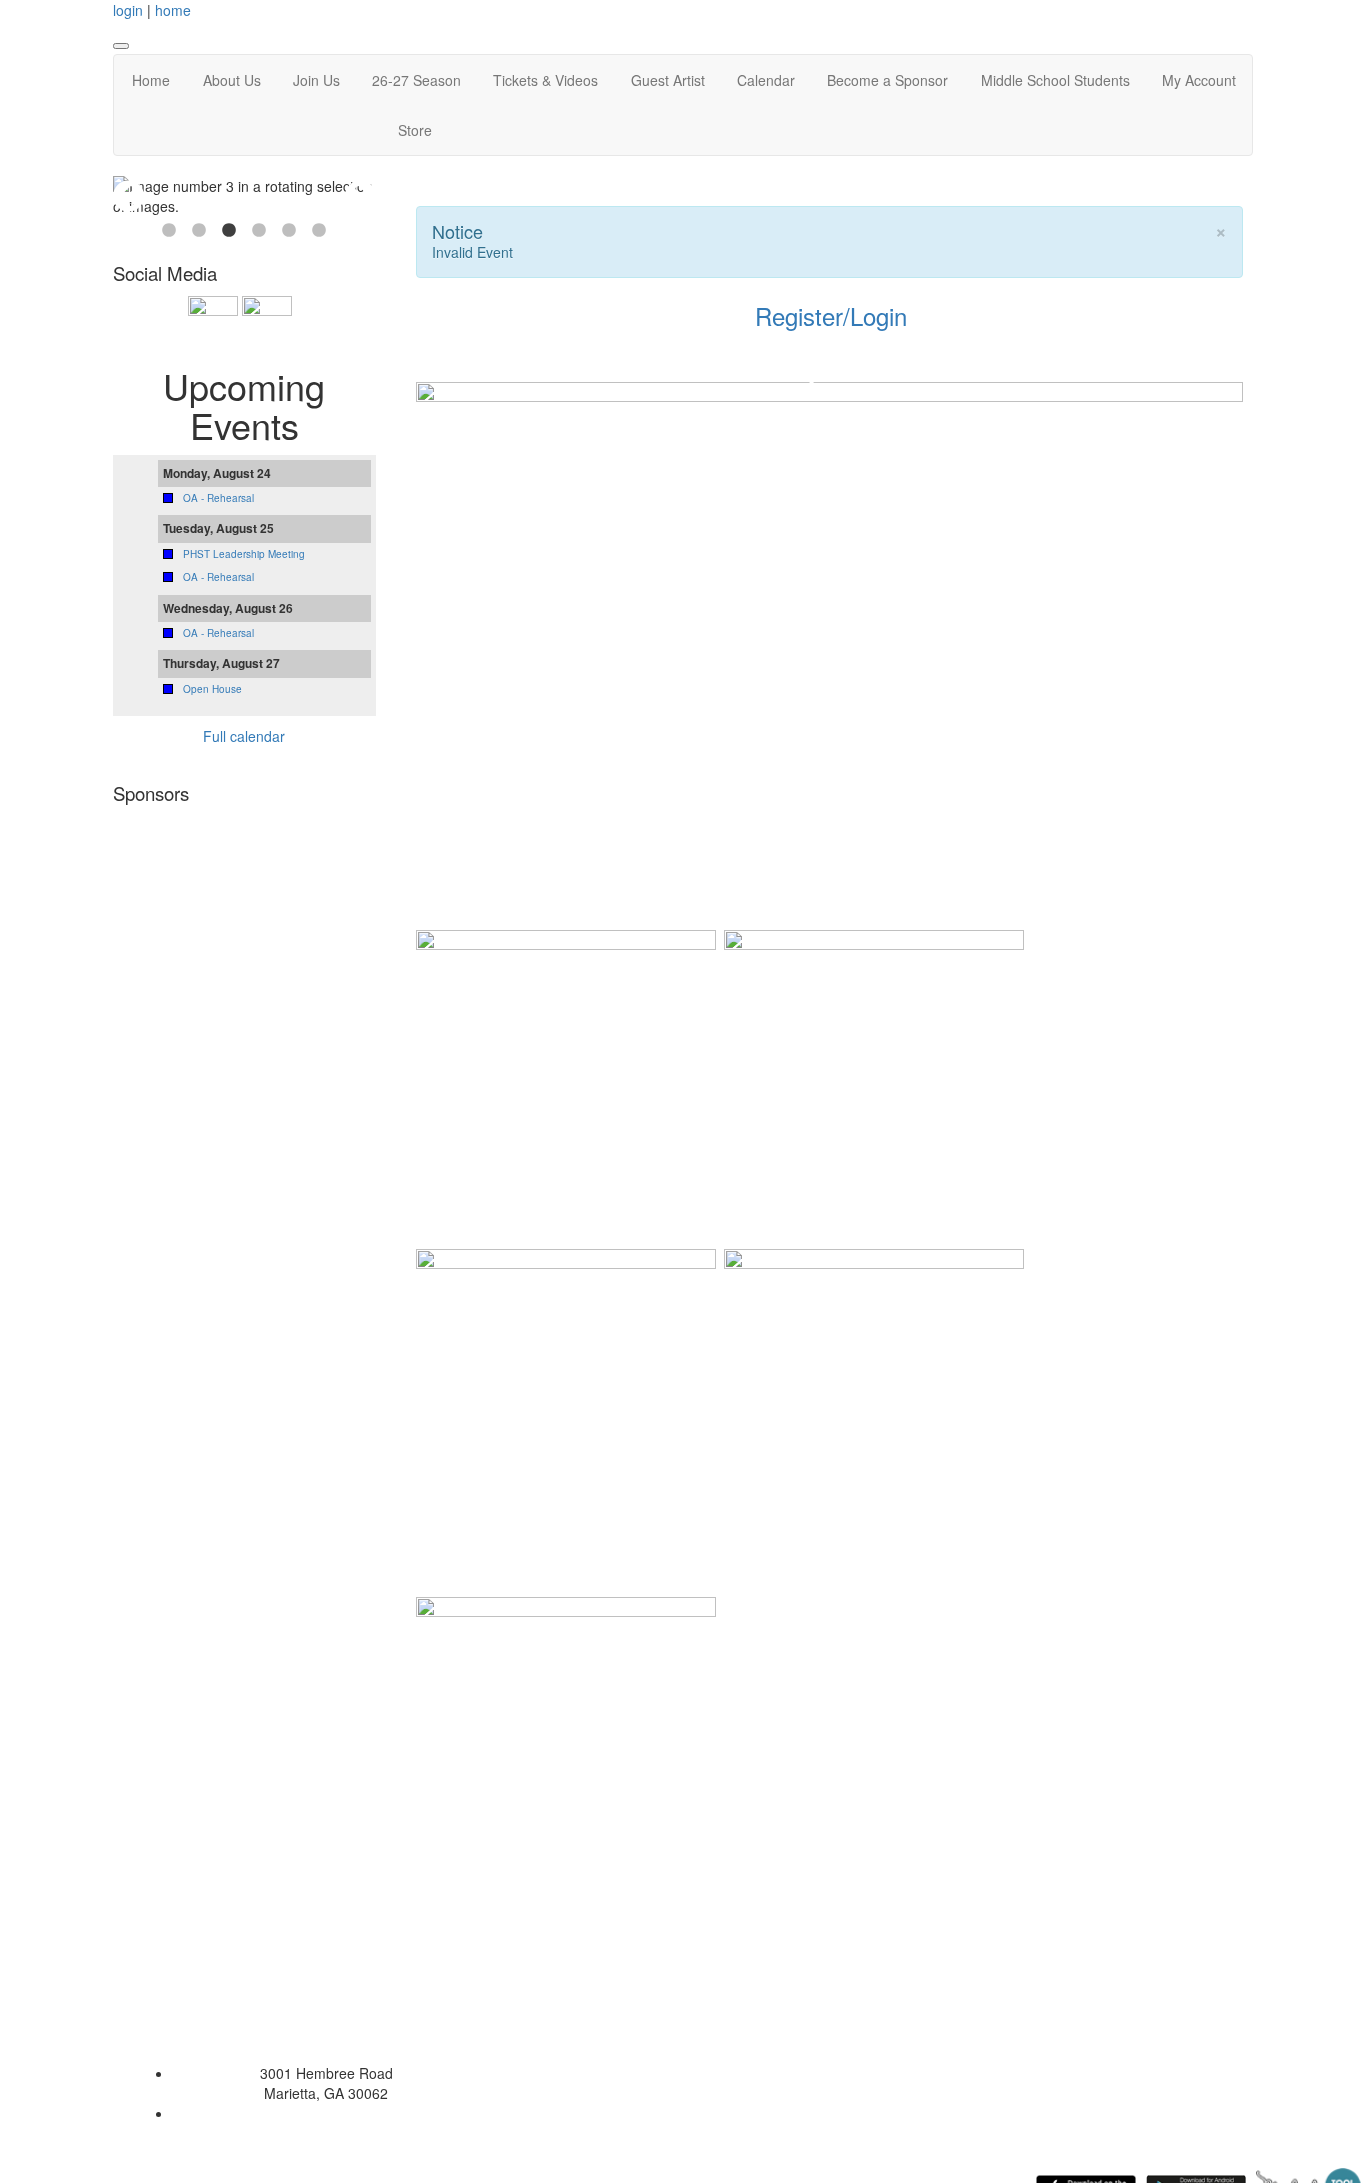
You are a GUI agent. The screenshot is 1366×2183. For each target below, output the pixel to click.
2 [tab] (199, 231)
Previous (129, 196)
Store (415, 130)
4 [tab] (259, 231)
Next (360, 196)
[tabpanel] (244, 196)
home (173, 10)
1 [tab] (169, 231)
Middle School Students (1055, 80)
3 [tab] (229, 231)
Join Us (316, 80)
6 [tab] (319, 231)
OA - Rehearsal (218, 498)
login (128, 10)
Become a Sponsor (887, 80)
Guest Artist (668, 80)
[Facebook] (240, 318)
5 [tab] (289, 231)
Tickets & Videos (545, 80)
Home (151, 80)
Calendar (766, 80)
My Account (1199, 80)
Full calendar (244, 736)
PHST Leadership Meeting (244, 554)
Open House (212, 689)
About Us (232, 80)
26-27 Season (416, 80)
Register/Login (831, 315)
